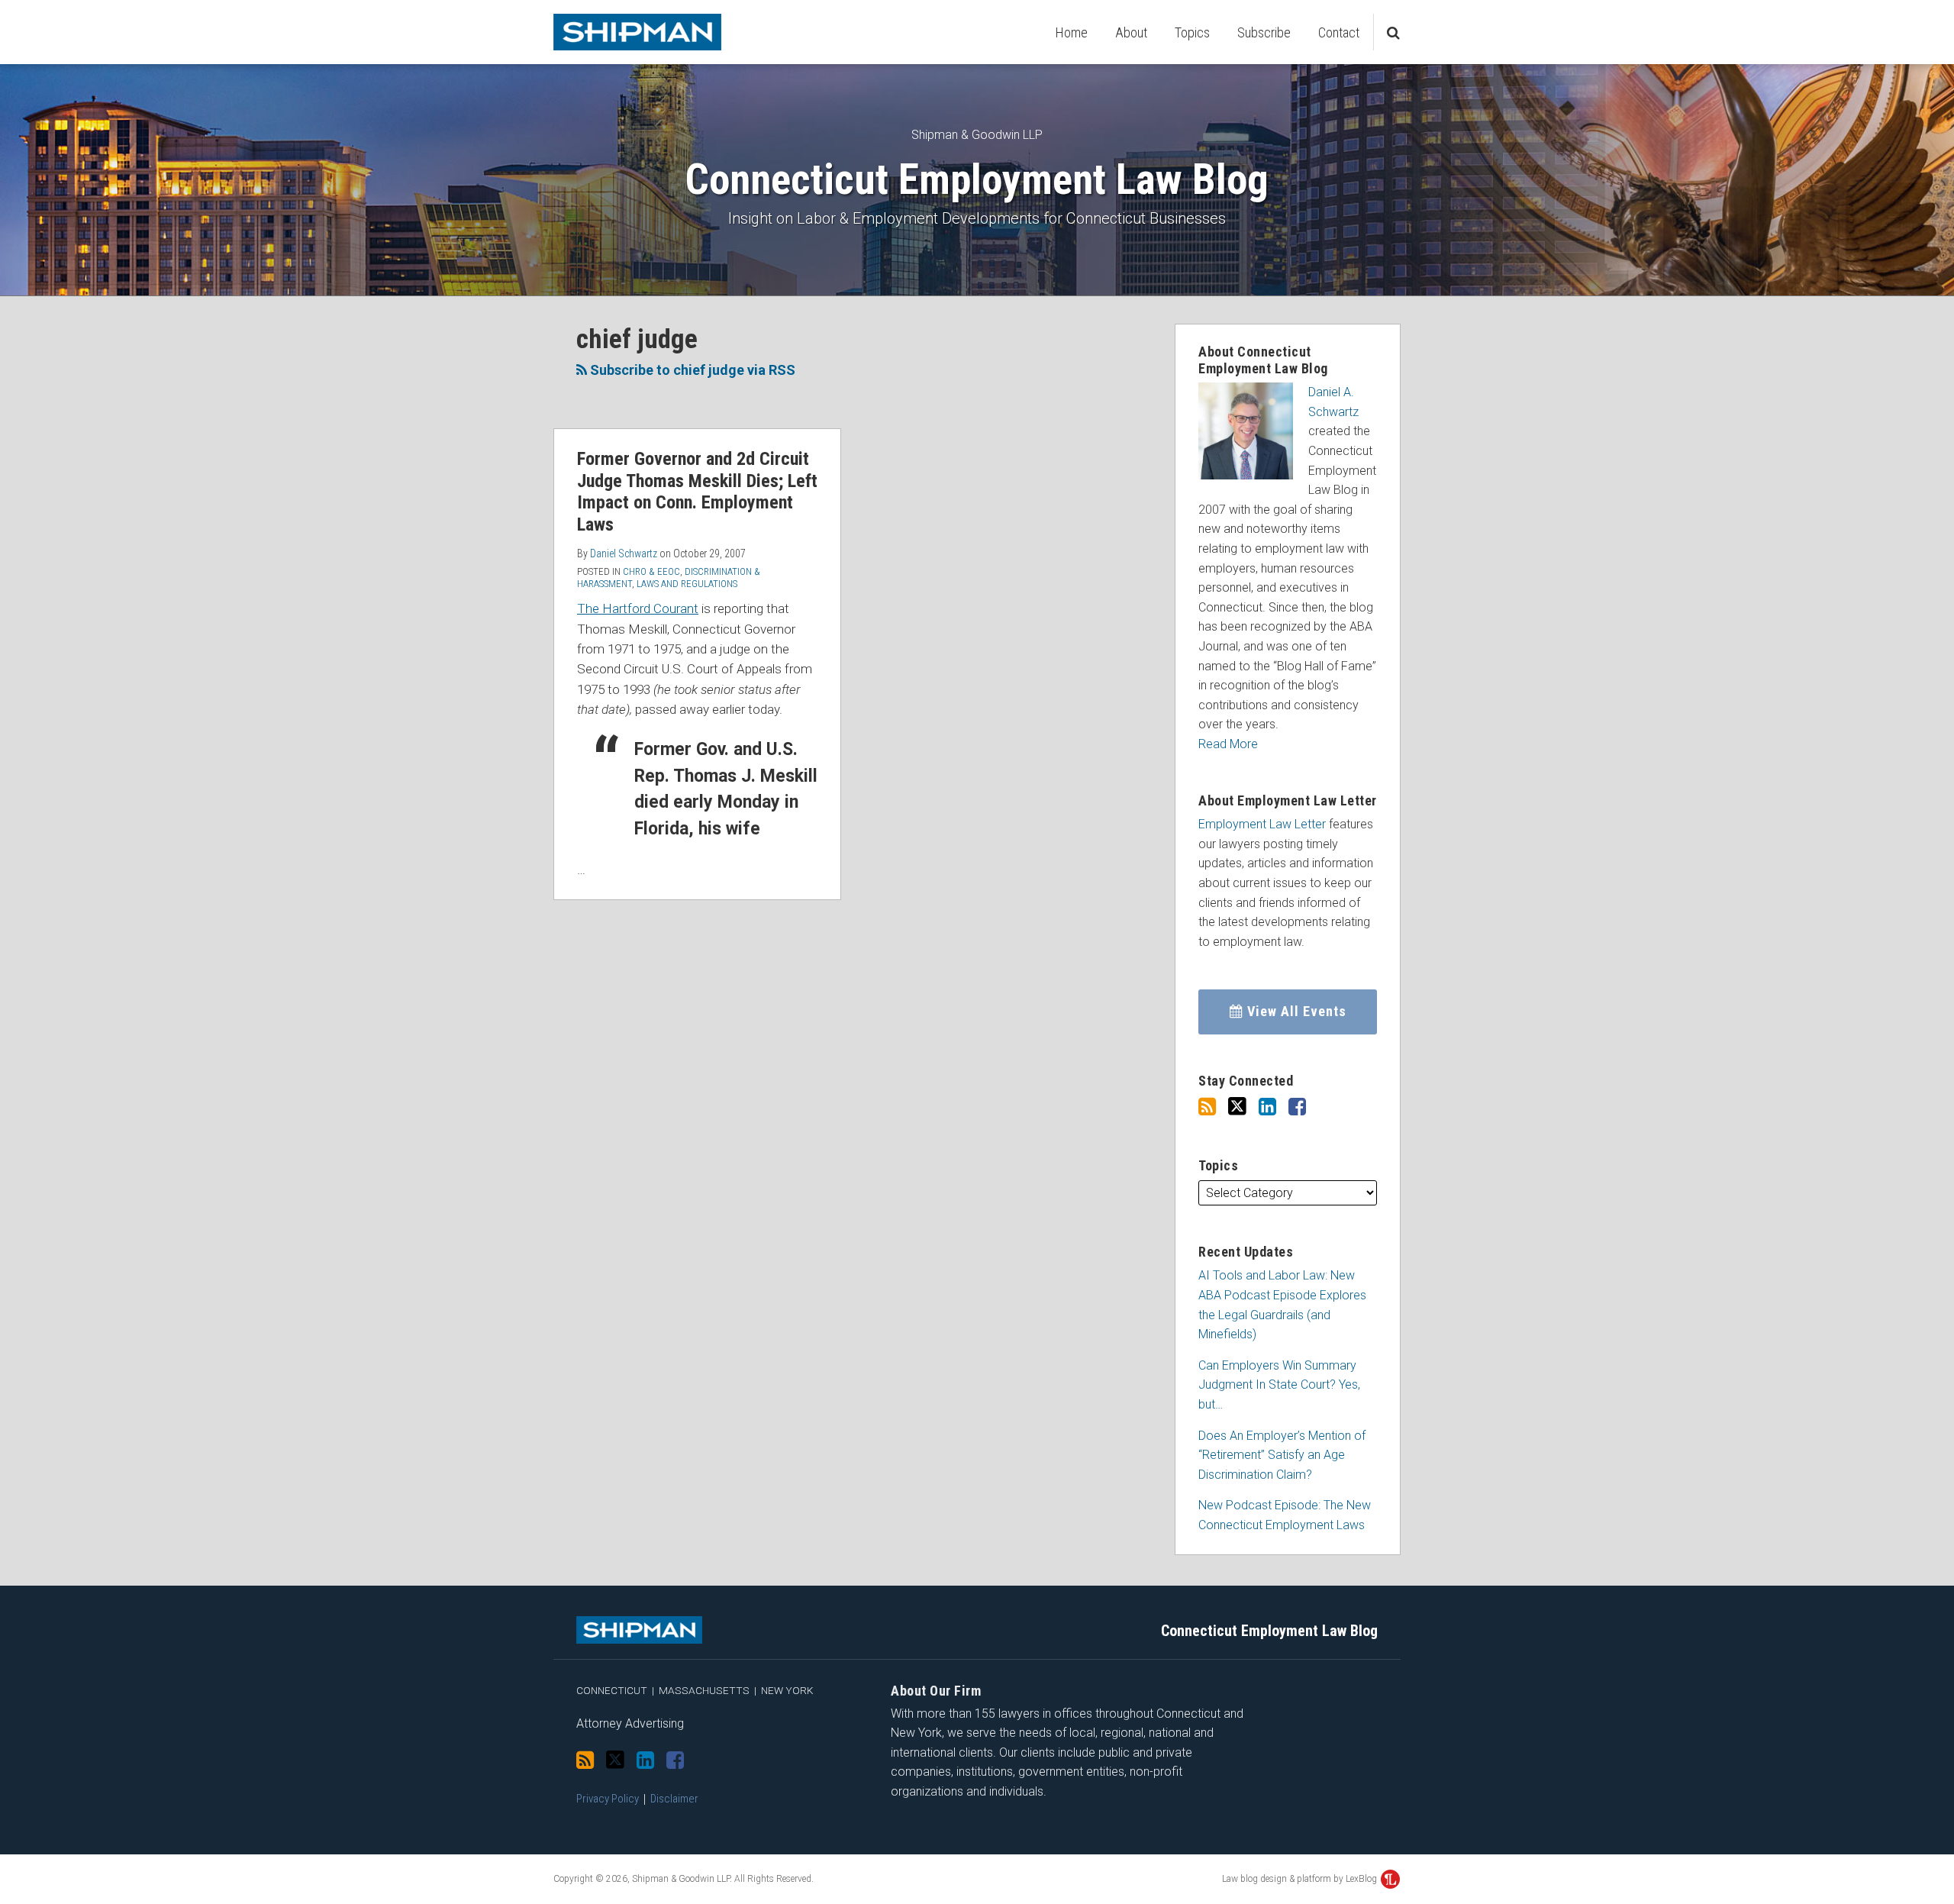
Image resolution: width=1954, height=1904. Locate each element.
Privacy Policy (608, 1799)
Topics (1192, 32)
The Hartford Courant (638, 608)
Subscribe (1264, 32)
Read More (1228, 744)
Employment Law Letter (1262, 824)
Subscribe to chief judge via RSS (691, 370)
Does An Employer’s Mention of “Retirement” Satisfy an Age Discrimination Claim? (1282, 1455)
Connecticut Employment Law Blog (977, 179)
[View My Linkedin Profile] (1267, 1107)
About (1131, 32)
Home (1072, 32)
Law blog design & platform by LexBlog (1301, 1879)
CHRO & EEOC (651, 571)
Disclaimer (674, 1799)
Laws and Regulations (687, 584)
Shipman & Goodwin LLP (977, 135)
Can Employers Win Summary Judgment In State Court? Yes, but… (1279, 1385)
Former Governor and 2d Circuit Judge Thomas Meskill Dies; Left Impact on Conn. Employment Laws (697, 492)
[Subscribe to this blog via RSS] (1207, 1107)
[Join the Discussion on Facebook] (1297, 1107)
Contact (1339, 32)
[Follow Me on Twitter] (1237, 1107)
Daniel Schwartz (624, 553)
